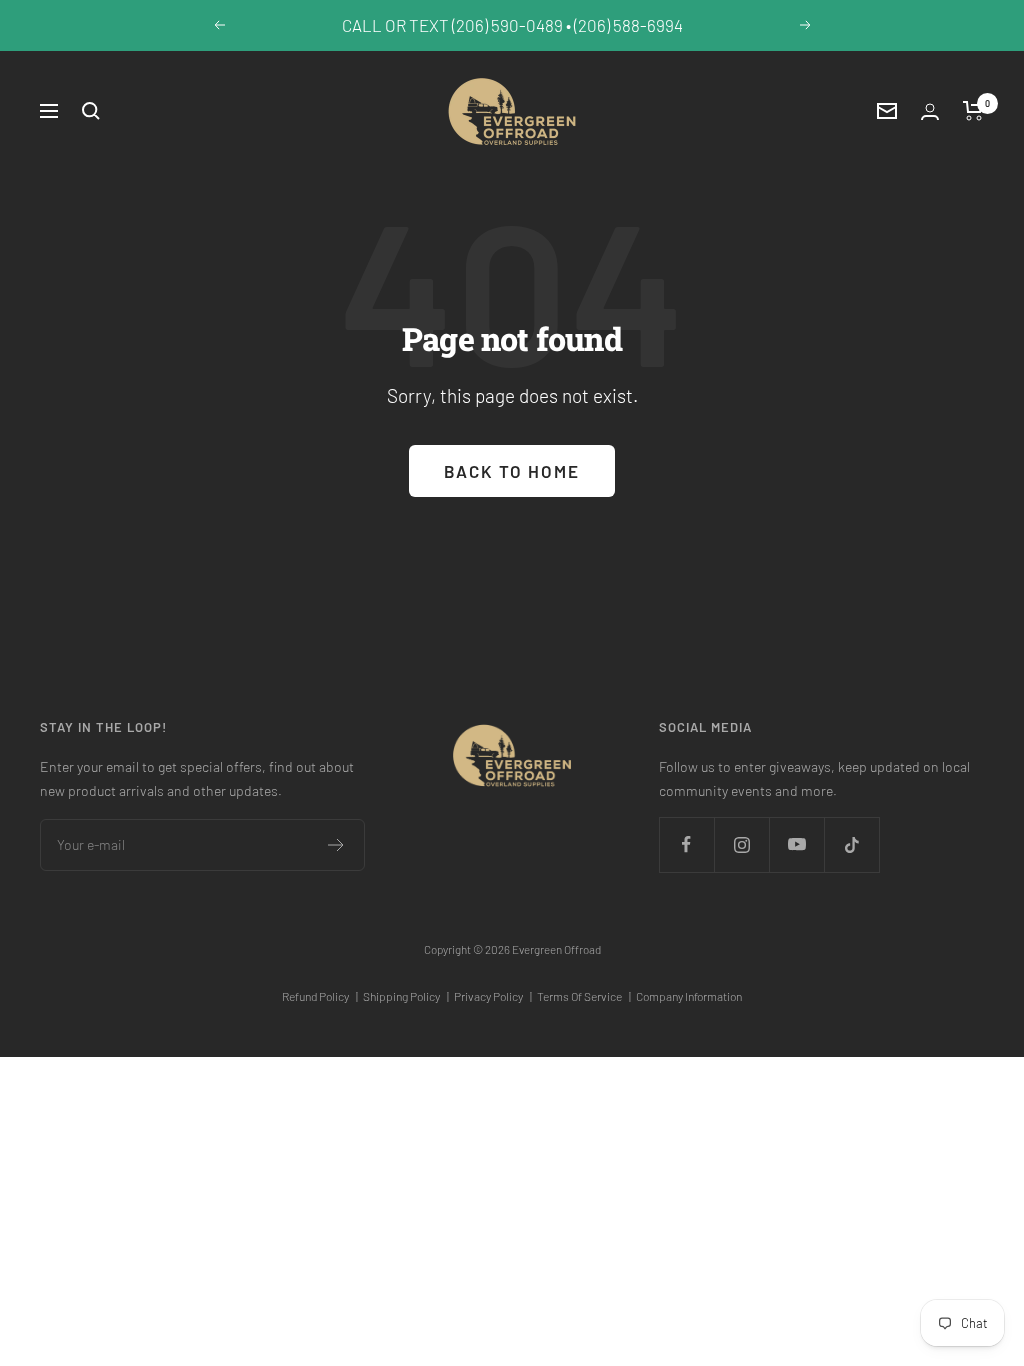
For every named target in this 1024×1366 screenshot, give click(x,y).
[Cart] (973, 111)
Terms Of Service (584, 996)
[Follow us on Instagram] (741, 844)
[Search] (91, 111)
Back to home (512, 471)
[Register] (336, 845)
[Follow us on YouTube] (796, 844)
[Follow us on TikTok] (851, 844)
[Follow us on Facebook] (686, 844)
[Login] (930, 111)
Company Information (689, 996)
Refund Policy (320, 996)
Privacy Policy (493, 996)
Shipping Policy (406, 996)
